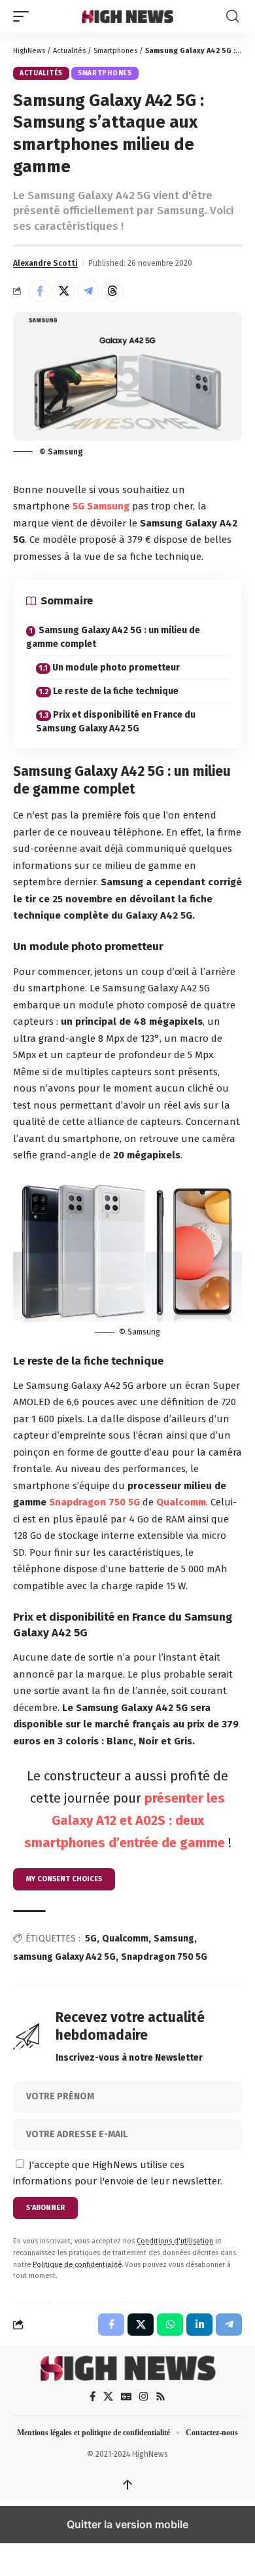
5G (78, 506)
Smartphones (115, 51)
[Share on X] (64, 291)
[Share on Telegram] (88, 291)
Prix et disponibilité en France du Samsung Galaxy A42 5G (116, 722)
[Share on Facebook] (40, 291)
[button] (24, 16)
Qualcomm (181, 1502)
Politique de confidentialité (77, 2265)
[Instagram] (144, 2397)
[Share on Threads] (112, 291)
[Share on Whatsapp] (170, 2325)
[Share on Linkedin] (199, 2325)
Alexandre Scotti (45, 263)
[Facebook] (93, 2397)
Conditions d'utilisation (175, 2241)
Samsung (108, 506)
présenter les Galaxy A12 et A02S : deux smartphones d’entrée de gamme (125, 1820)
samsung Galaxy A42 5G (64, 1957)
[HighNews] (127, 16)
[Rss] (161, 2397)
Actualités (69, 51)
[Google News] (126, 2397)
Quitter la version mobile (127, 2524)
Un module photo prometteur (116, 668)
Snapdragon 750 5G (94, 1502)
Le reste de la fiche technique (116, 691)
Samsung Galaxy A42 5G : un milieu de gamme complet (113, 637)
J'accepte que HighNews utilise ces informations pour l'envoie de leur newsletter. (118, 2173)
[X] (108, 2397)
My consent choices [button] (64, 1879)
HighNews (29, 51)
